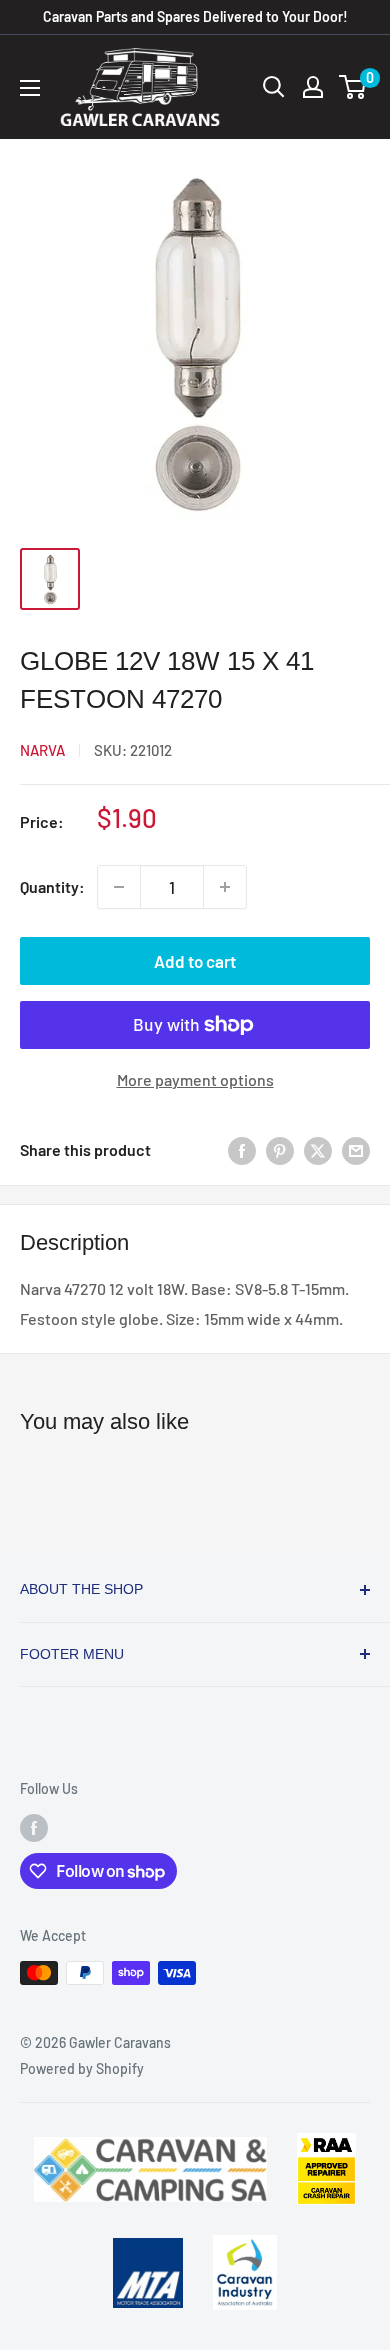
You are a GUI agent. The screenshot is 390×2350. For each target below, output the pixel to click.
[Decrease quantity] (119, 887)
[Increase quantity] (225, 887)
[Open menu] (30, 88)
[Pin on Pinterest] (280, 1150)
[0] (353, 87)
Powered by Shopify (82, 2068)
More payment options (195, 1079)
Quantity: (52, 886)
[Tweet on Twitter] (318, 1150)
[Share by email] (356, 1150)
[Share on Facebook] (242, 1150)
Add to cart (195, 961)
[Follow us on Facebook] (34, 1828)
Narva (42, 750)
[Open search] (274, 87)
